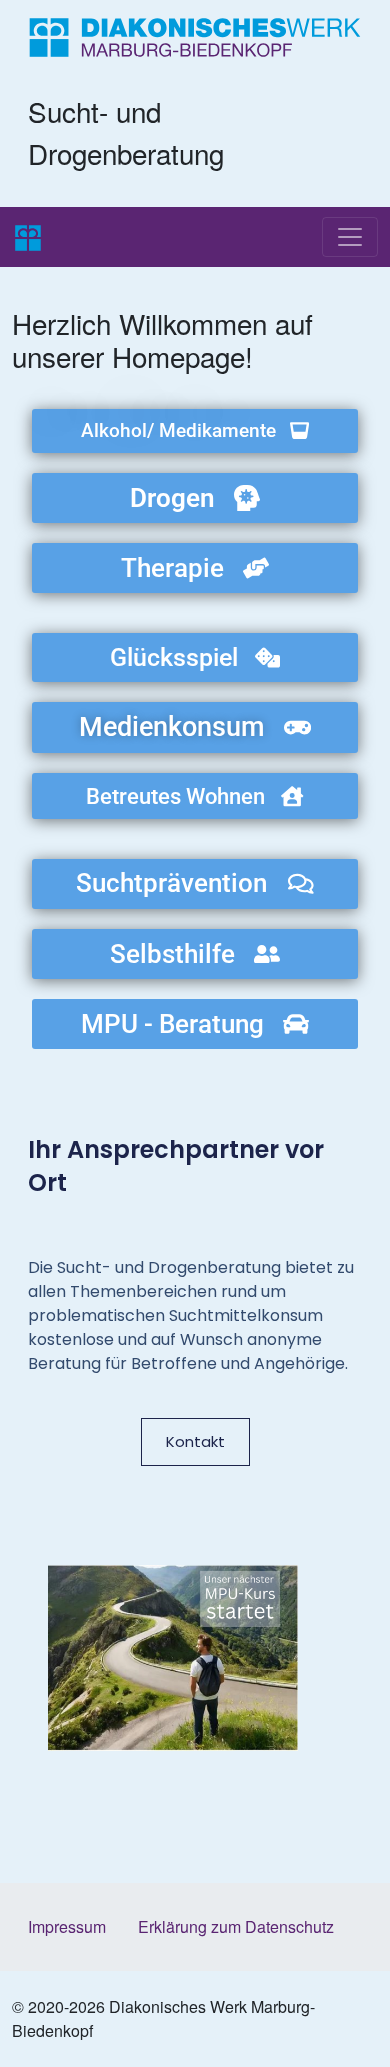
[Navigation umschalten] (350, 237)
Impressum (67, 1926)
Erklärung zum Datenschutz (236, 1926)
